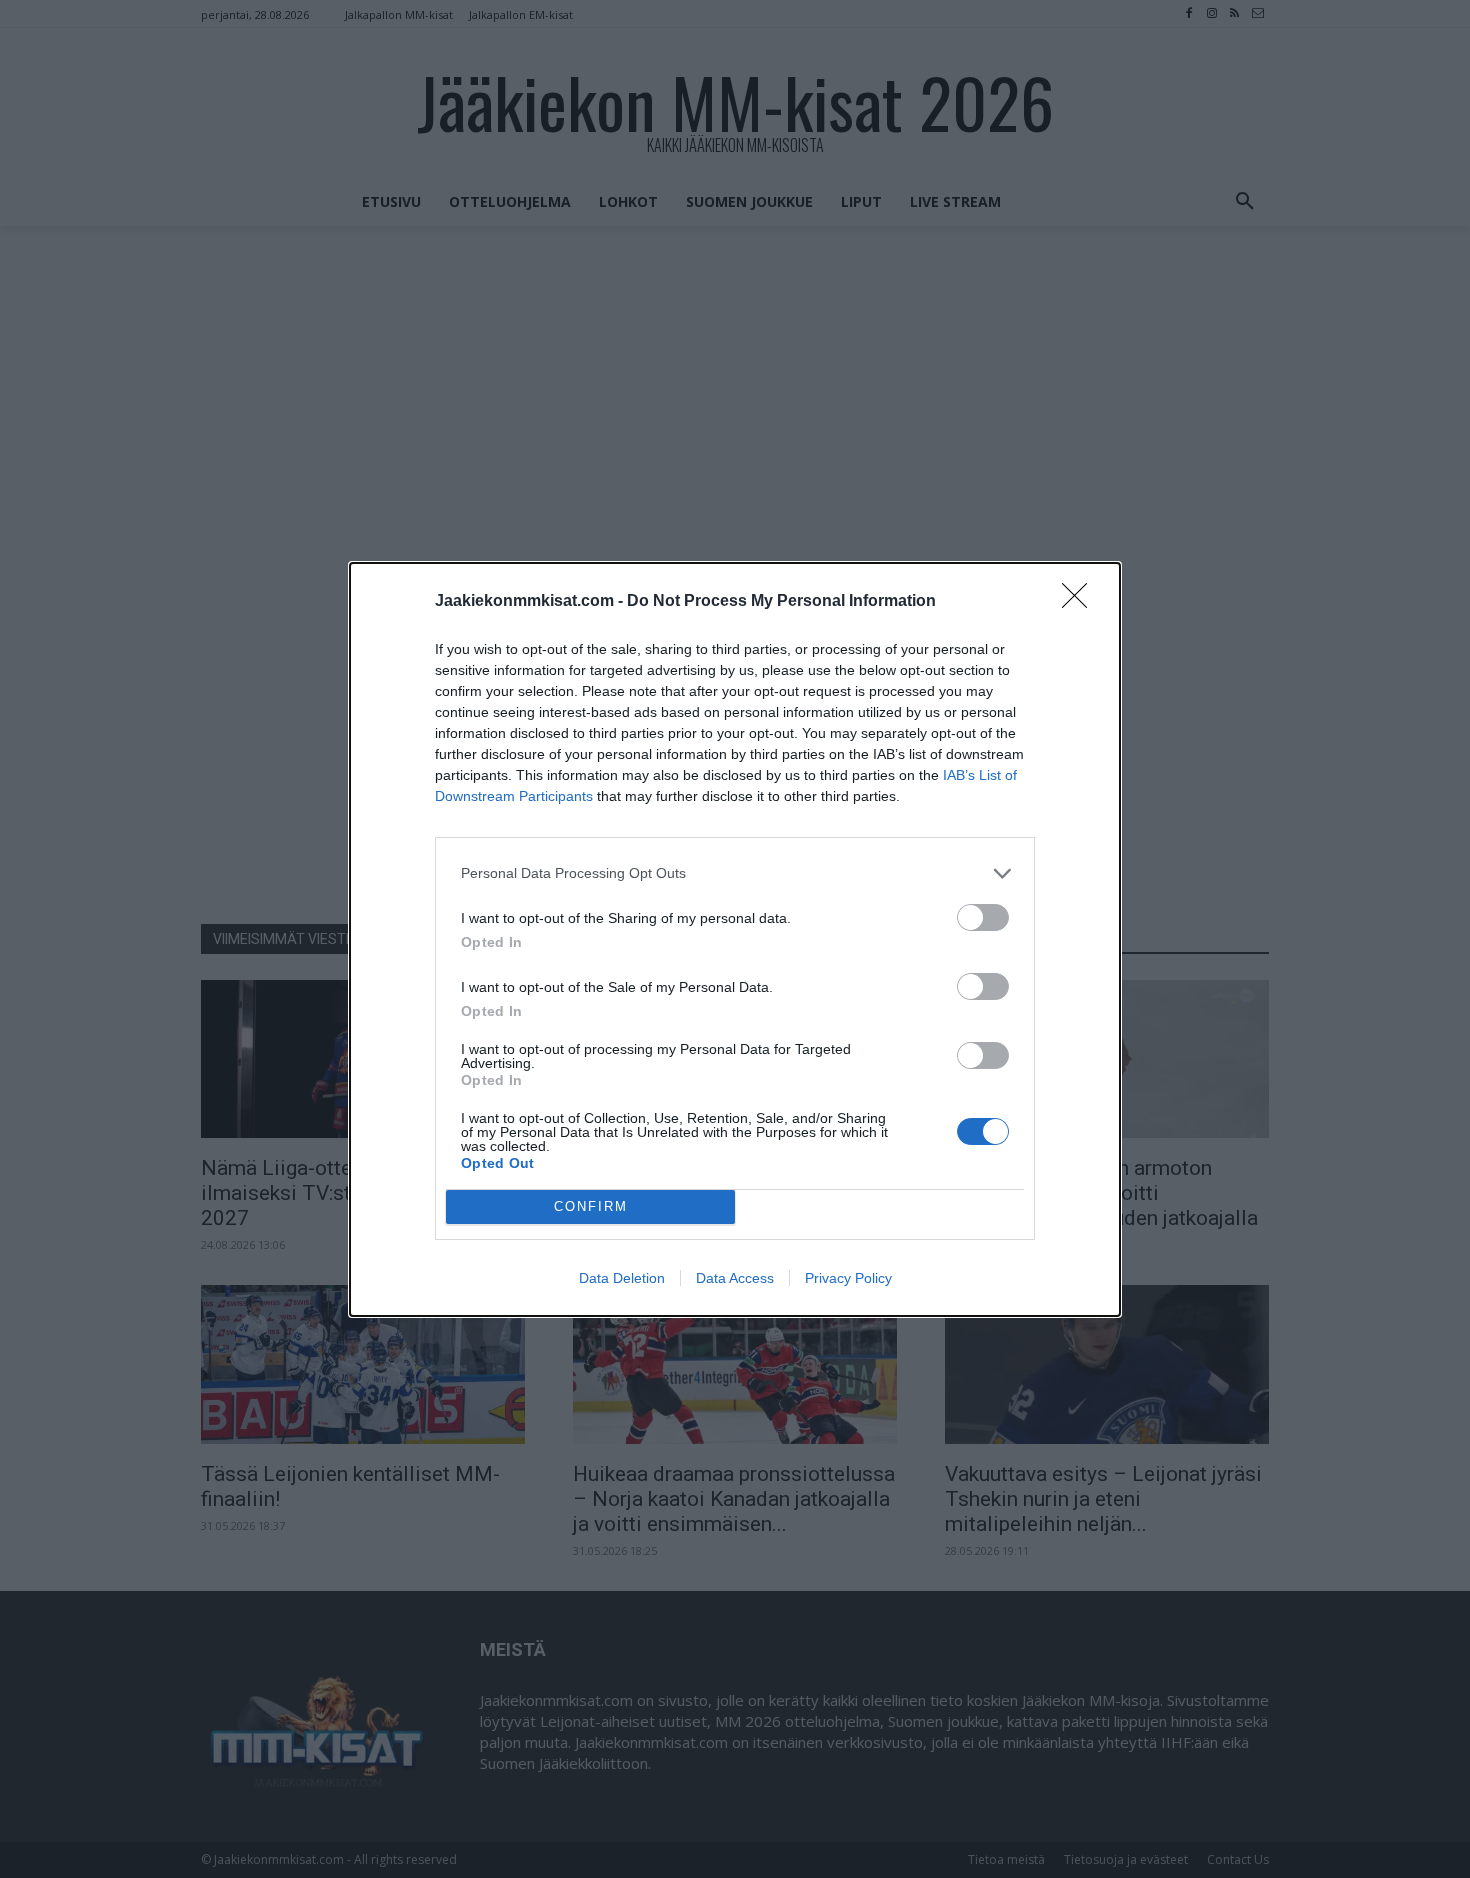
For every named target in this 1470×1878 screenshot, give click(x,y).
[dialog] (735, 939)
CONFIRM (591, 1206)
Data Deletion (622, 1278)
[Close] (1081, 602)
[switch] (983, 917)
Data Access (735, 1278)
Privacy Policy (848, 1278)
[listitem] (735, 873)
